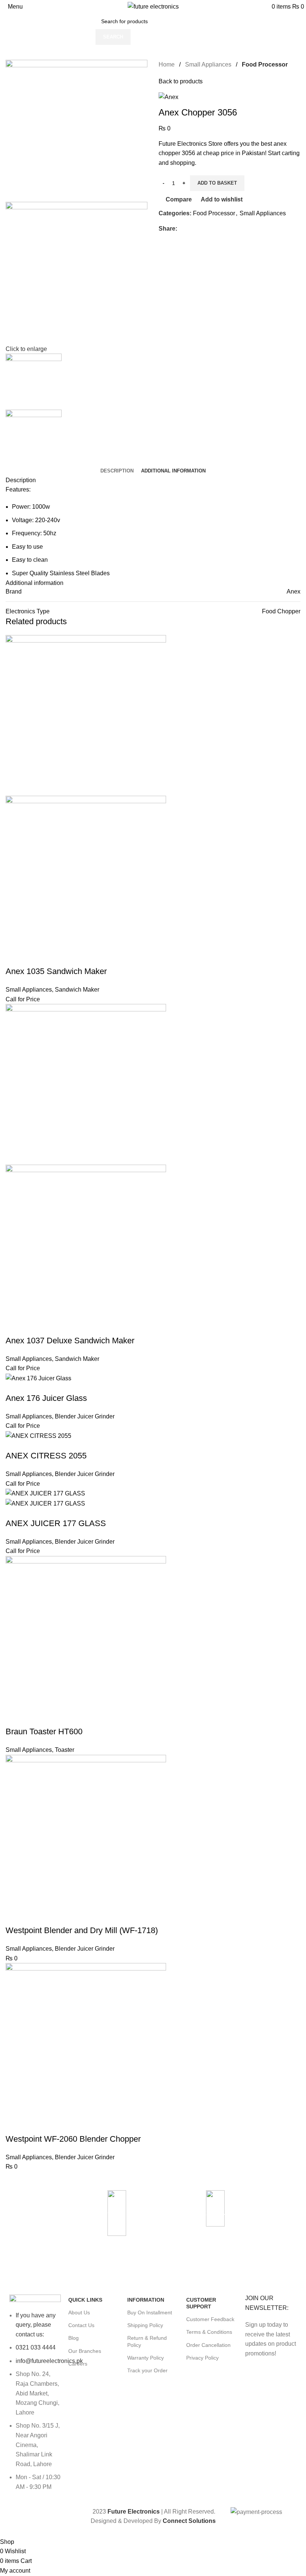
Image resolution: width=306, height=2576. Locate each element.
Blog (74, 2338)
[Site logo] (153, 6)
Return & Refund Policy (147, 2341)
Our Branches (85, 2351)
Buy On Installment (150, 2312)
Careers (78, 2364)
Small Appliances (208, 64)
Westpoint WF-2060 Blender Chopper (73, 2139)
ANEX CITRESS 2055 (46, 1456)
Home (167, 64)
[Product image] (86, 876)
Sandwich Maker (77, 990)
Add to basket (217, 183)
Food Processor (265, 64)
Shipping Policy (145, 2325)
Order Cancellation (208, 2345)
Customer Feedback (210, 2319)
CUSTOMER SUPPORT (201, 2303)
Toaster (65, 1750)
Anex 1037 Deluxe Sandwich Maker (70, 1341)
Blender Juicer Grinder (85, 1416)
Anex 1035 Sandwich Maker (56, 971)
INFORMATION (146, 2300)
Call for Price (23, 999)
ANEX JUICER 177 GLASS (56, 1523)
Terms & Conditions (209, 2332)
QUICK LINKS (85, 2300)
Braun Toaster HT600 (44, 1731)
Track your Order (147, 2370)
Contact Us (81, 2325)
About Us (79, 2312)
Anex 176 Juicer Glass (46, 1398)
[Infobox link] (251, 2212)
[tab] (117, 471)
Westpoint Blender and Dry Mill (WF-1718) (82, 1930)
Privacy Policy (202, 2358)
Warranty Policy (146, 2358)
